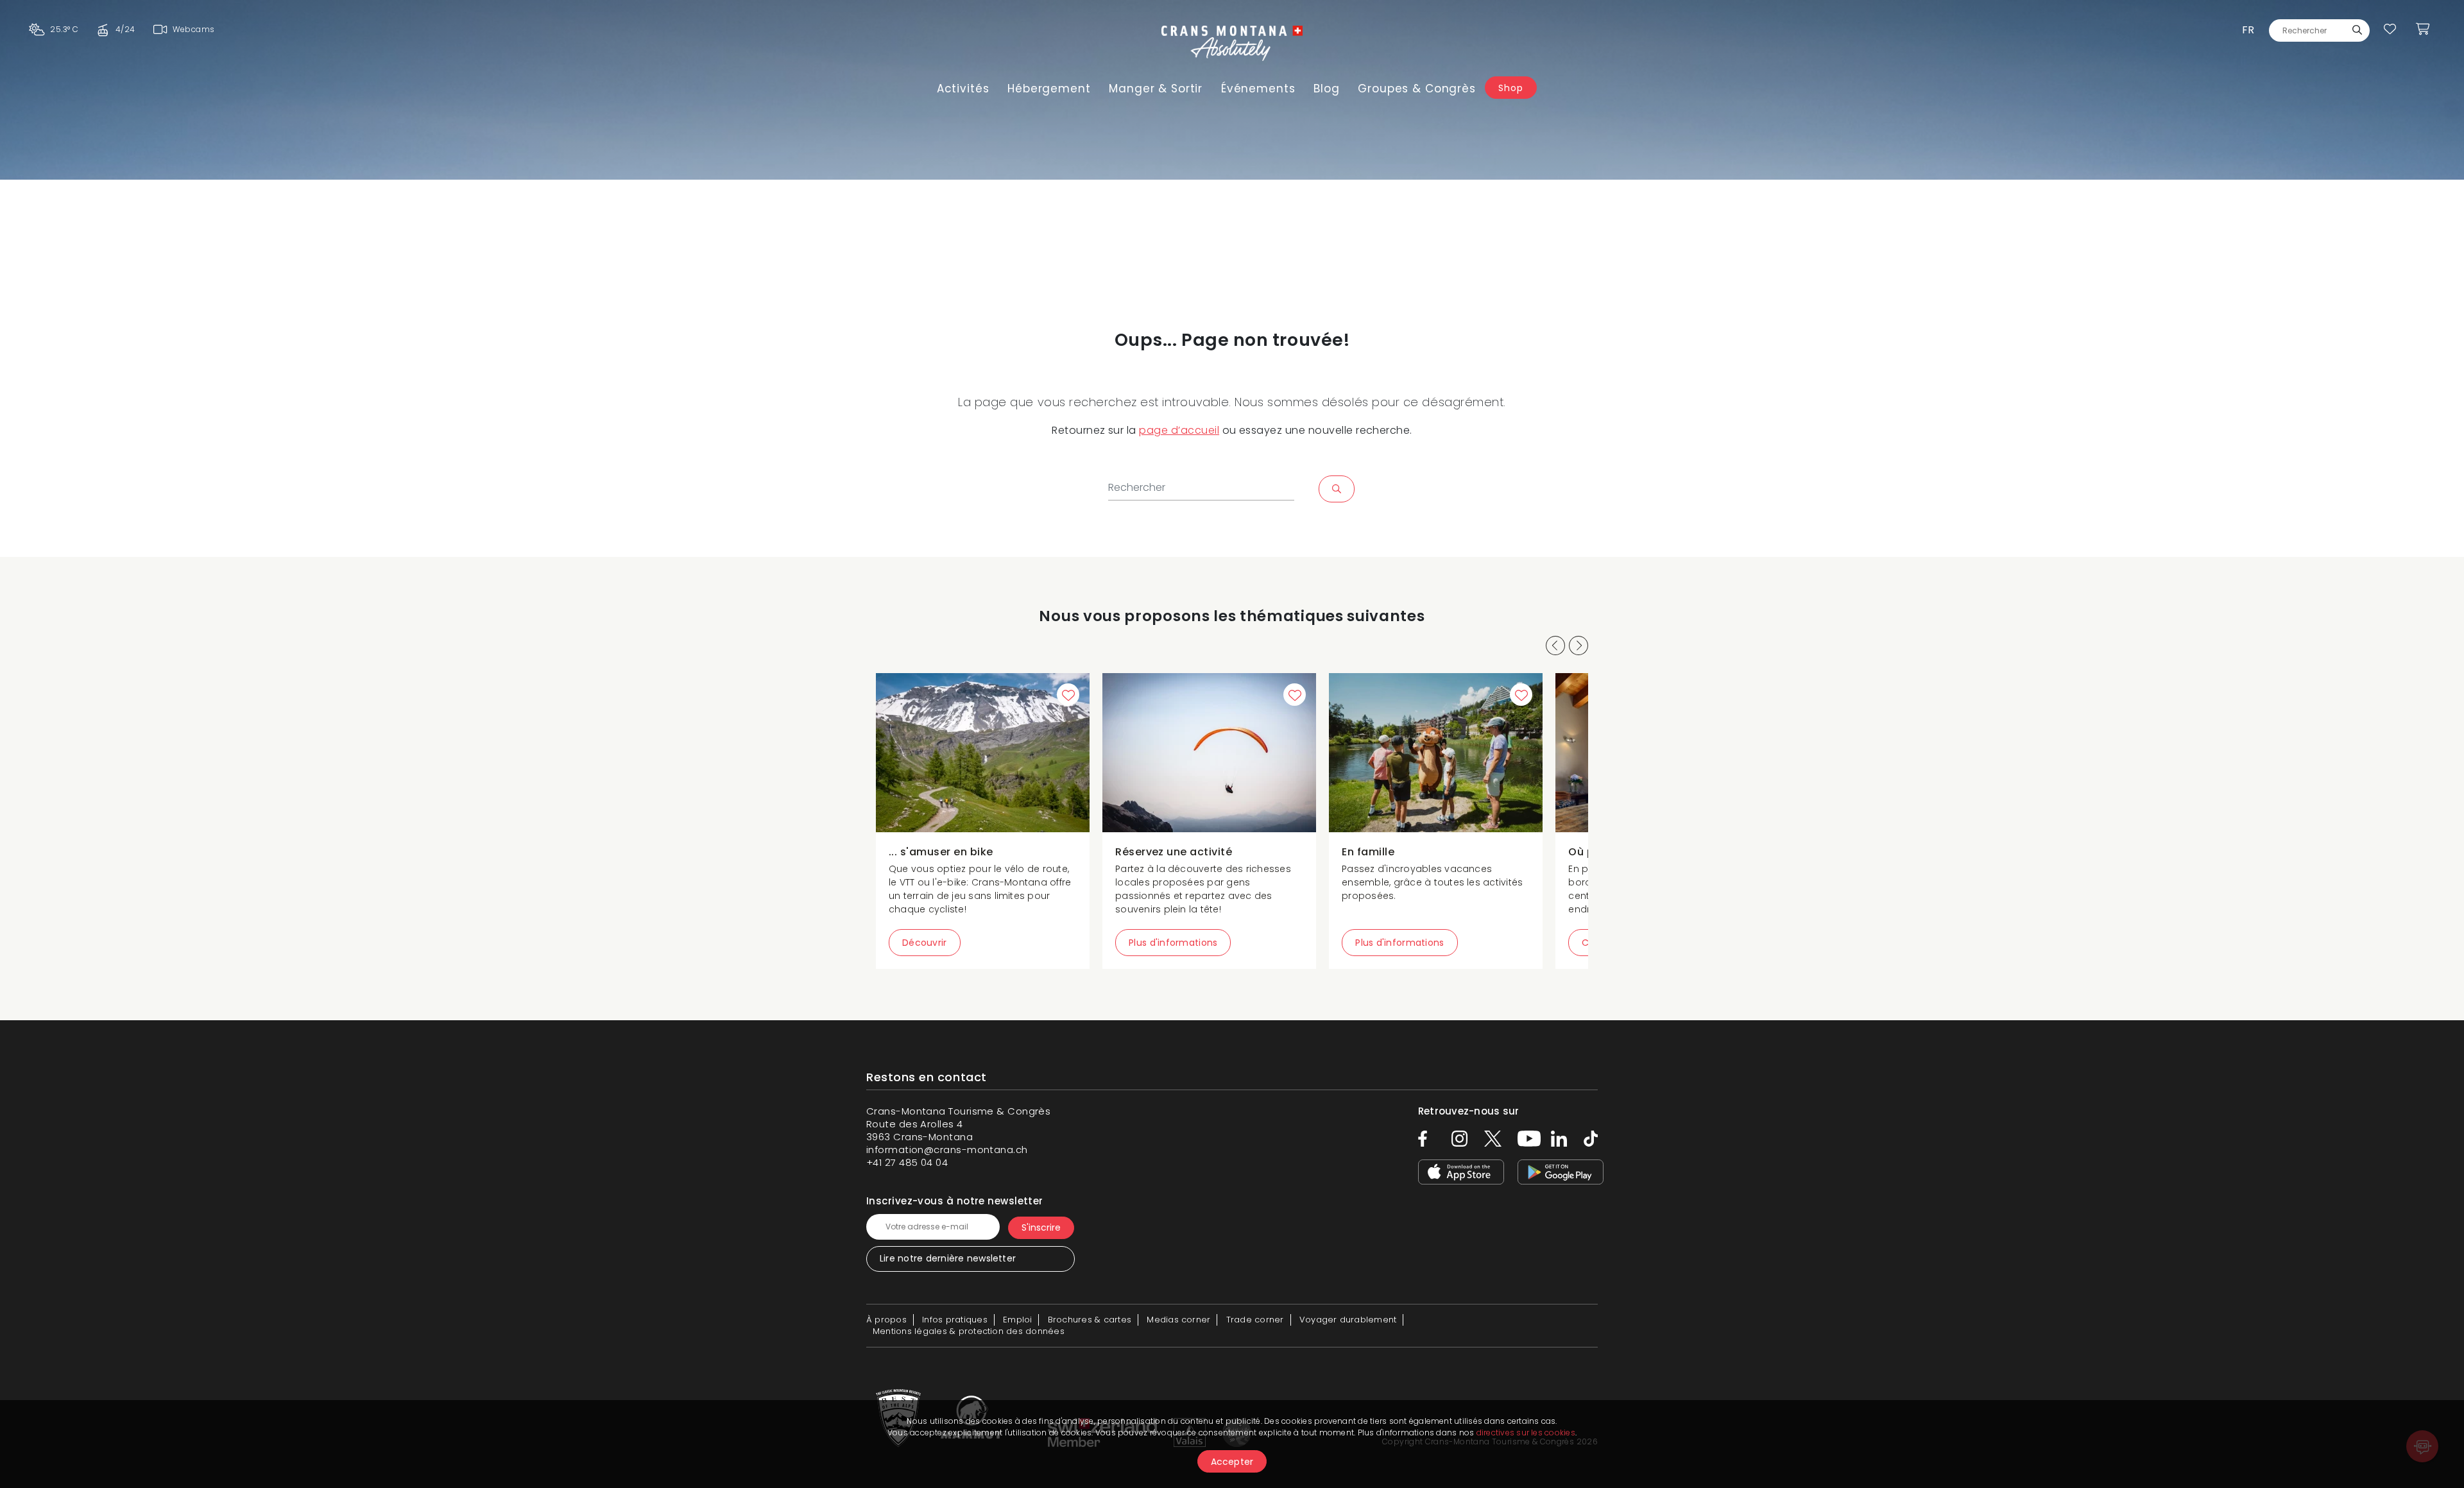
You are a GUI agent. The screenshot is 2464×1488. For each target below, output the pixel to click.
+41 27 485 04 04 (907, 1162)
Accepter (1232, 1462)
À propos (886, 1320)
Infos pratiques (955, 1320)
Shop (1510, 88)
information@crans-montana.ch (947, 1150)
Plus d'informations (1173, 943)
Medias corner (1178, 1320)
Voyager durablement (1348, 1320)
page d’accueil (1179, 430)
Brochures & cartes (1090, 1320)
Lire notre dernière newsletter (948, 1258)
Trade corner (1255, 1320)
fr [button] (2248, 30)
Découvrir (925, 943)
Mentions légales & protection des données (969, 1331)
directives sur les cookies (1526, 1432)
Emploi (1017, 1320)
